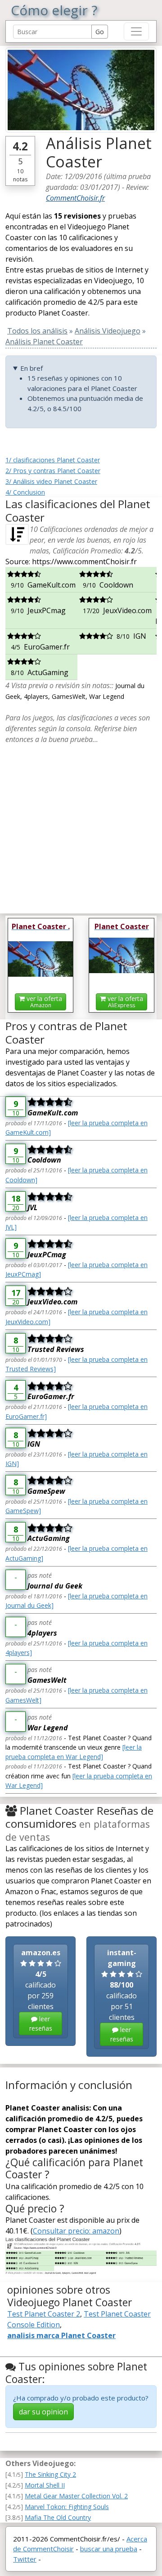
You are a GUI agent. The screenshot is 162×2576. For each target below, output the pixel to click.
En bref (31, 368)
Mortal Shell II (45, 2485)
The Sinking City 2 (50, 2474)
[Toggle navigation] (136, 31)
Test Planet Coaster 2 (44, 2314)
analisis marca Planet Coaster (61, 2335)
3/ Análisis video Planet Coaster (51, 481)
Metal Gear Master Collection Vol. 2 (76, 2496)
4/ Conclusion (25, 492)
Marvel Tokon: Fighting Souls (67, 2507)
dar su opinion (43, 2412)
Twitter (25, 2559)
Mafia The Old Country (58, 2517)
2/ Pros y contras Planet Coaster (53, 471)
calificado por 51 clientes (121, 1995)
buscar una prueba (109, 2549)
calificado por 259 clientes (41, 1990)
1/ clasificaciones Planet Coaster (53, 460)
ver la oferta (43, 1002)
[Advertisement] (81, 825)
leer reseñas (41, 2023)
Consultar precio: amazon (76, 2231)
